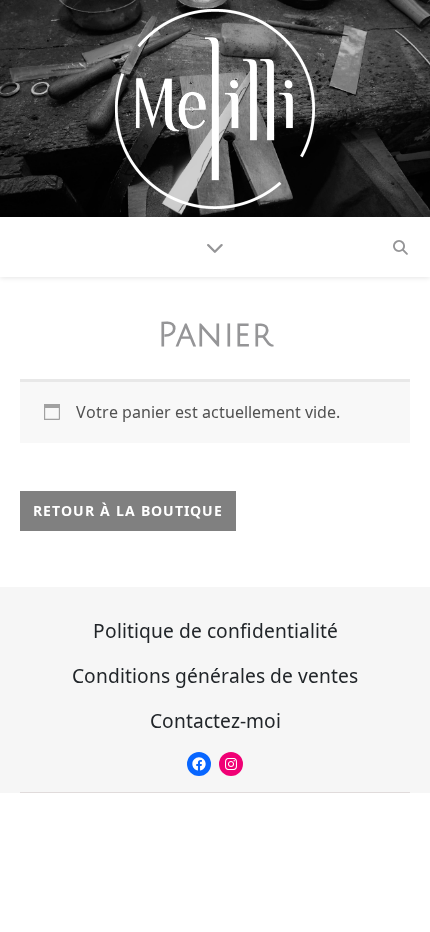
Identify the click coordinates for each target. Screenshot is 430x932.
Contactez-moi (215, 720)
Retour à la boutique (128, 510)
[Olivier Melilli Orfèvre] (215, 109)
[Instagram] (231, 764)
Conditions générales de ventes (215, 675)
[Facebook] (199, 764)
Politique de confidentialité (215, 630)
